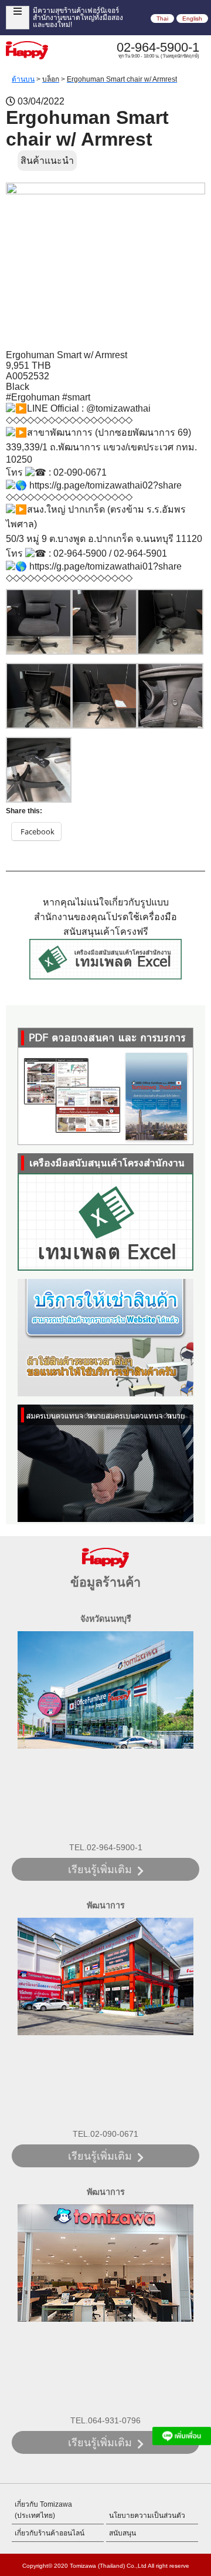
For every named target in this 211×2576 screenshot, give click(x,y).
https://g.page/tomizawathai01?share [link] (105, 566)
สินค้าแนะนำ (47, 161)
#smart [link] (76, 397)
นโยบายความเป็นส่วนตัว (147, 2516)
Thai (162, 18)
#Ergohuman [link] (33, 397)
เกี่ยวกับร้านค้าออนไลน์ (50, 2533)
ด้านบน (23, 79)
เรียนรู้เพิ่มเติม (100, 1870)
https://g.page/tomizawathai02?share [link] (105, 485)
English (192, 18)
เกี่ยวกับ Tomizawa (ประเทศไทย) (43, 2510)
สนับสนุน (122, 2533)
